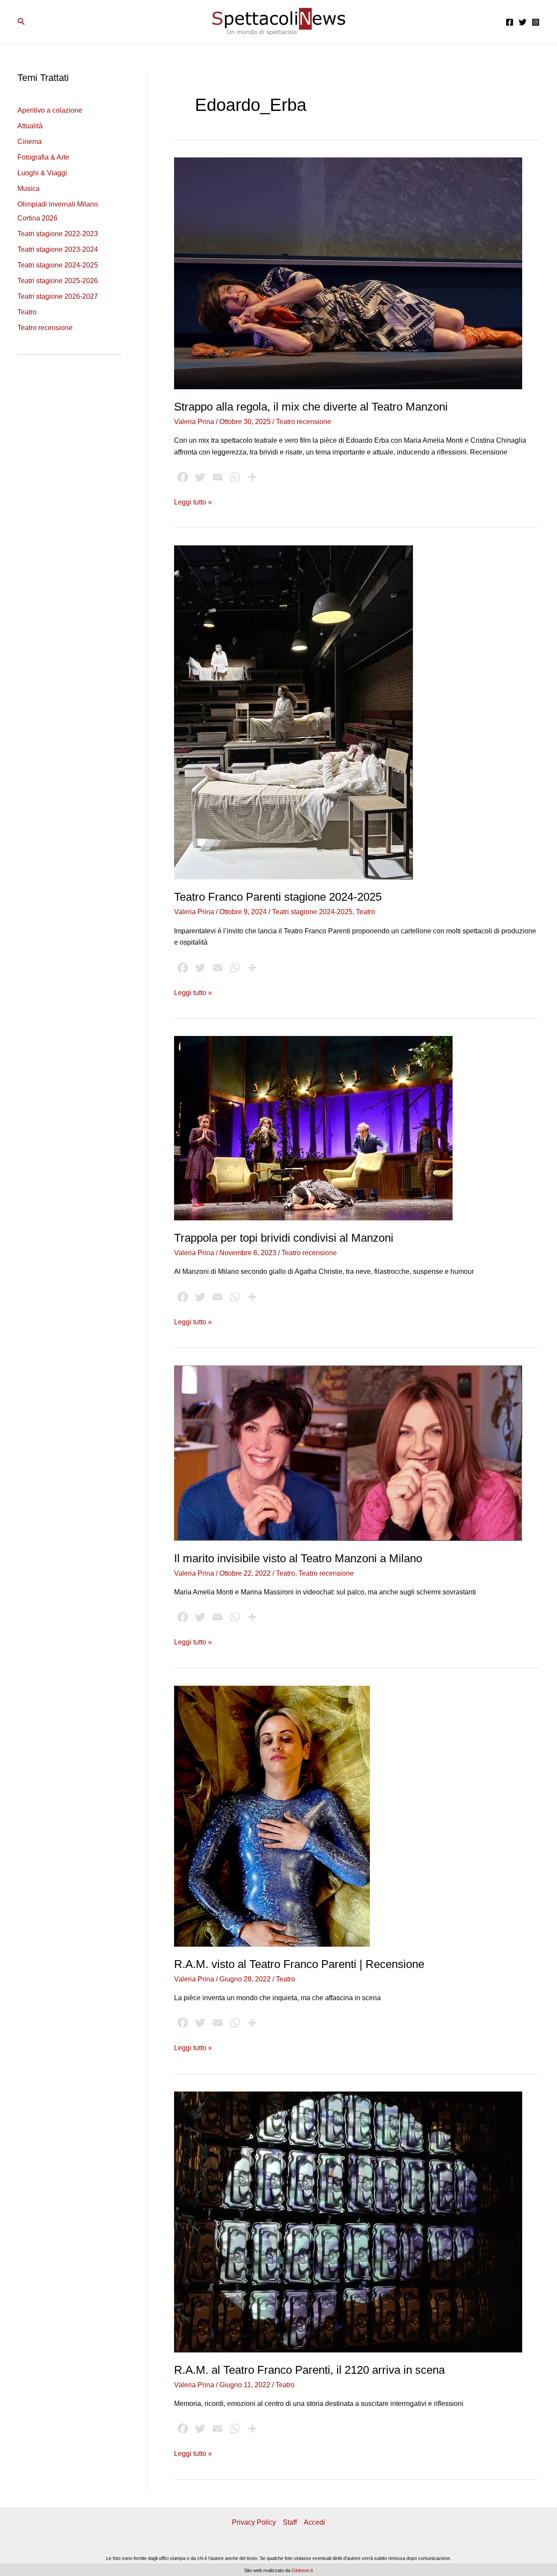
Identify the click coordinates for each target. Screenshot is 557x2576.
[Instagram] (536, 22)
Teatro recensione (45, 328)
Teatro (27, 312)
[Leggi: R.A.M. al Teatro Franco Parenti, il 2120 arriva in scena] (348, 2221)
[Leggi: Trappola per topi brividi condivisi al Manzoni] (313, 1128)
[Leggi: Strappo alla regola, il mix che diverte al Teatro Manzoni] (348, 273)
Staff (290, 2522)
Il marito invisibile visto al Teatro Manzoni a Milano (298, 1558)
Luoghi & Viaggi (42, 173)
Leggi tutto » (193, 503)
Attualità (30, 126)
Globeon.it (302, 2570)
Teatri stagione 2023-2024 (58, 249)
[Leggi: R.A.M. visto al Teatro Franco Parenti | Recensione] (272, 1816)
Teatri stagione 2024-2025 (58, 265)
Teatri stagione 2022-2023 (58, 234)
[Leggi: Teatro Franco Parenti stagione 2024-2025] (294, 712)
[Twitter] (523, 22)
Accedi (314, 2522)
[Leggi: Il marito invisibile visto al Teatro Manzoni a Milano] (348, 1452)
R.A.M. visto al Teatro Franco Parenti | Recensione (299, 1964)
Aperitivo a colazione (50, 110)
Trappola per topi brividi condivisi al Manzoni (284, 1238)
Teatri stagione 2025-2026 (58, 281)
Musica (29, 189)
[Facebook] (510, 22)
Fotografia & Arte (43, 157)
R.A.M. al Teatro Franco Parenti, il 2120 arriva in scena (309, 2370)
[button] (21, 22)
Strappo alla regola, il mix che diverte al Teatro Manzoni (311, 407)
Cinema (30, 142)
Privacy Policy (254, 2522)
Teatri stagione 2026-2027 (58, 296)
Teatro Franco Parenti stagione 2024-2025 (278, 897)
